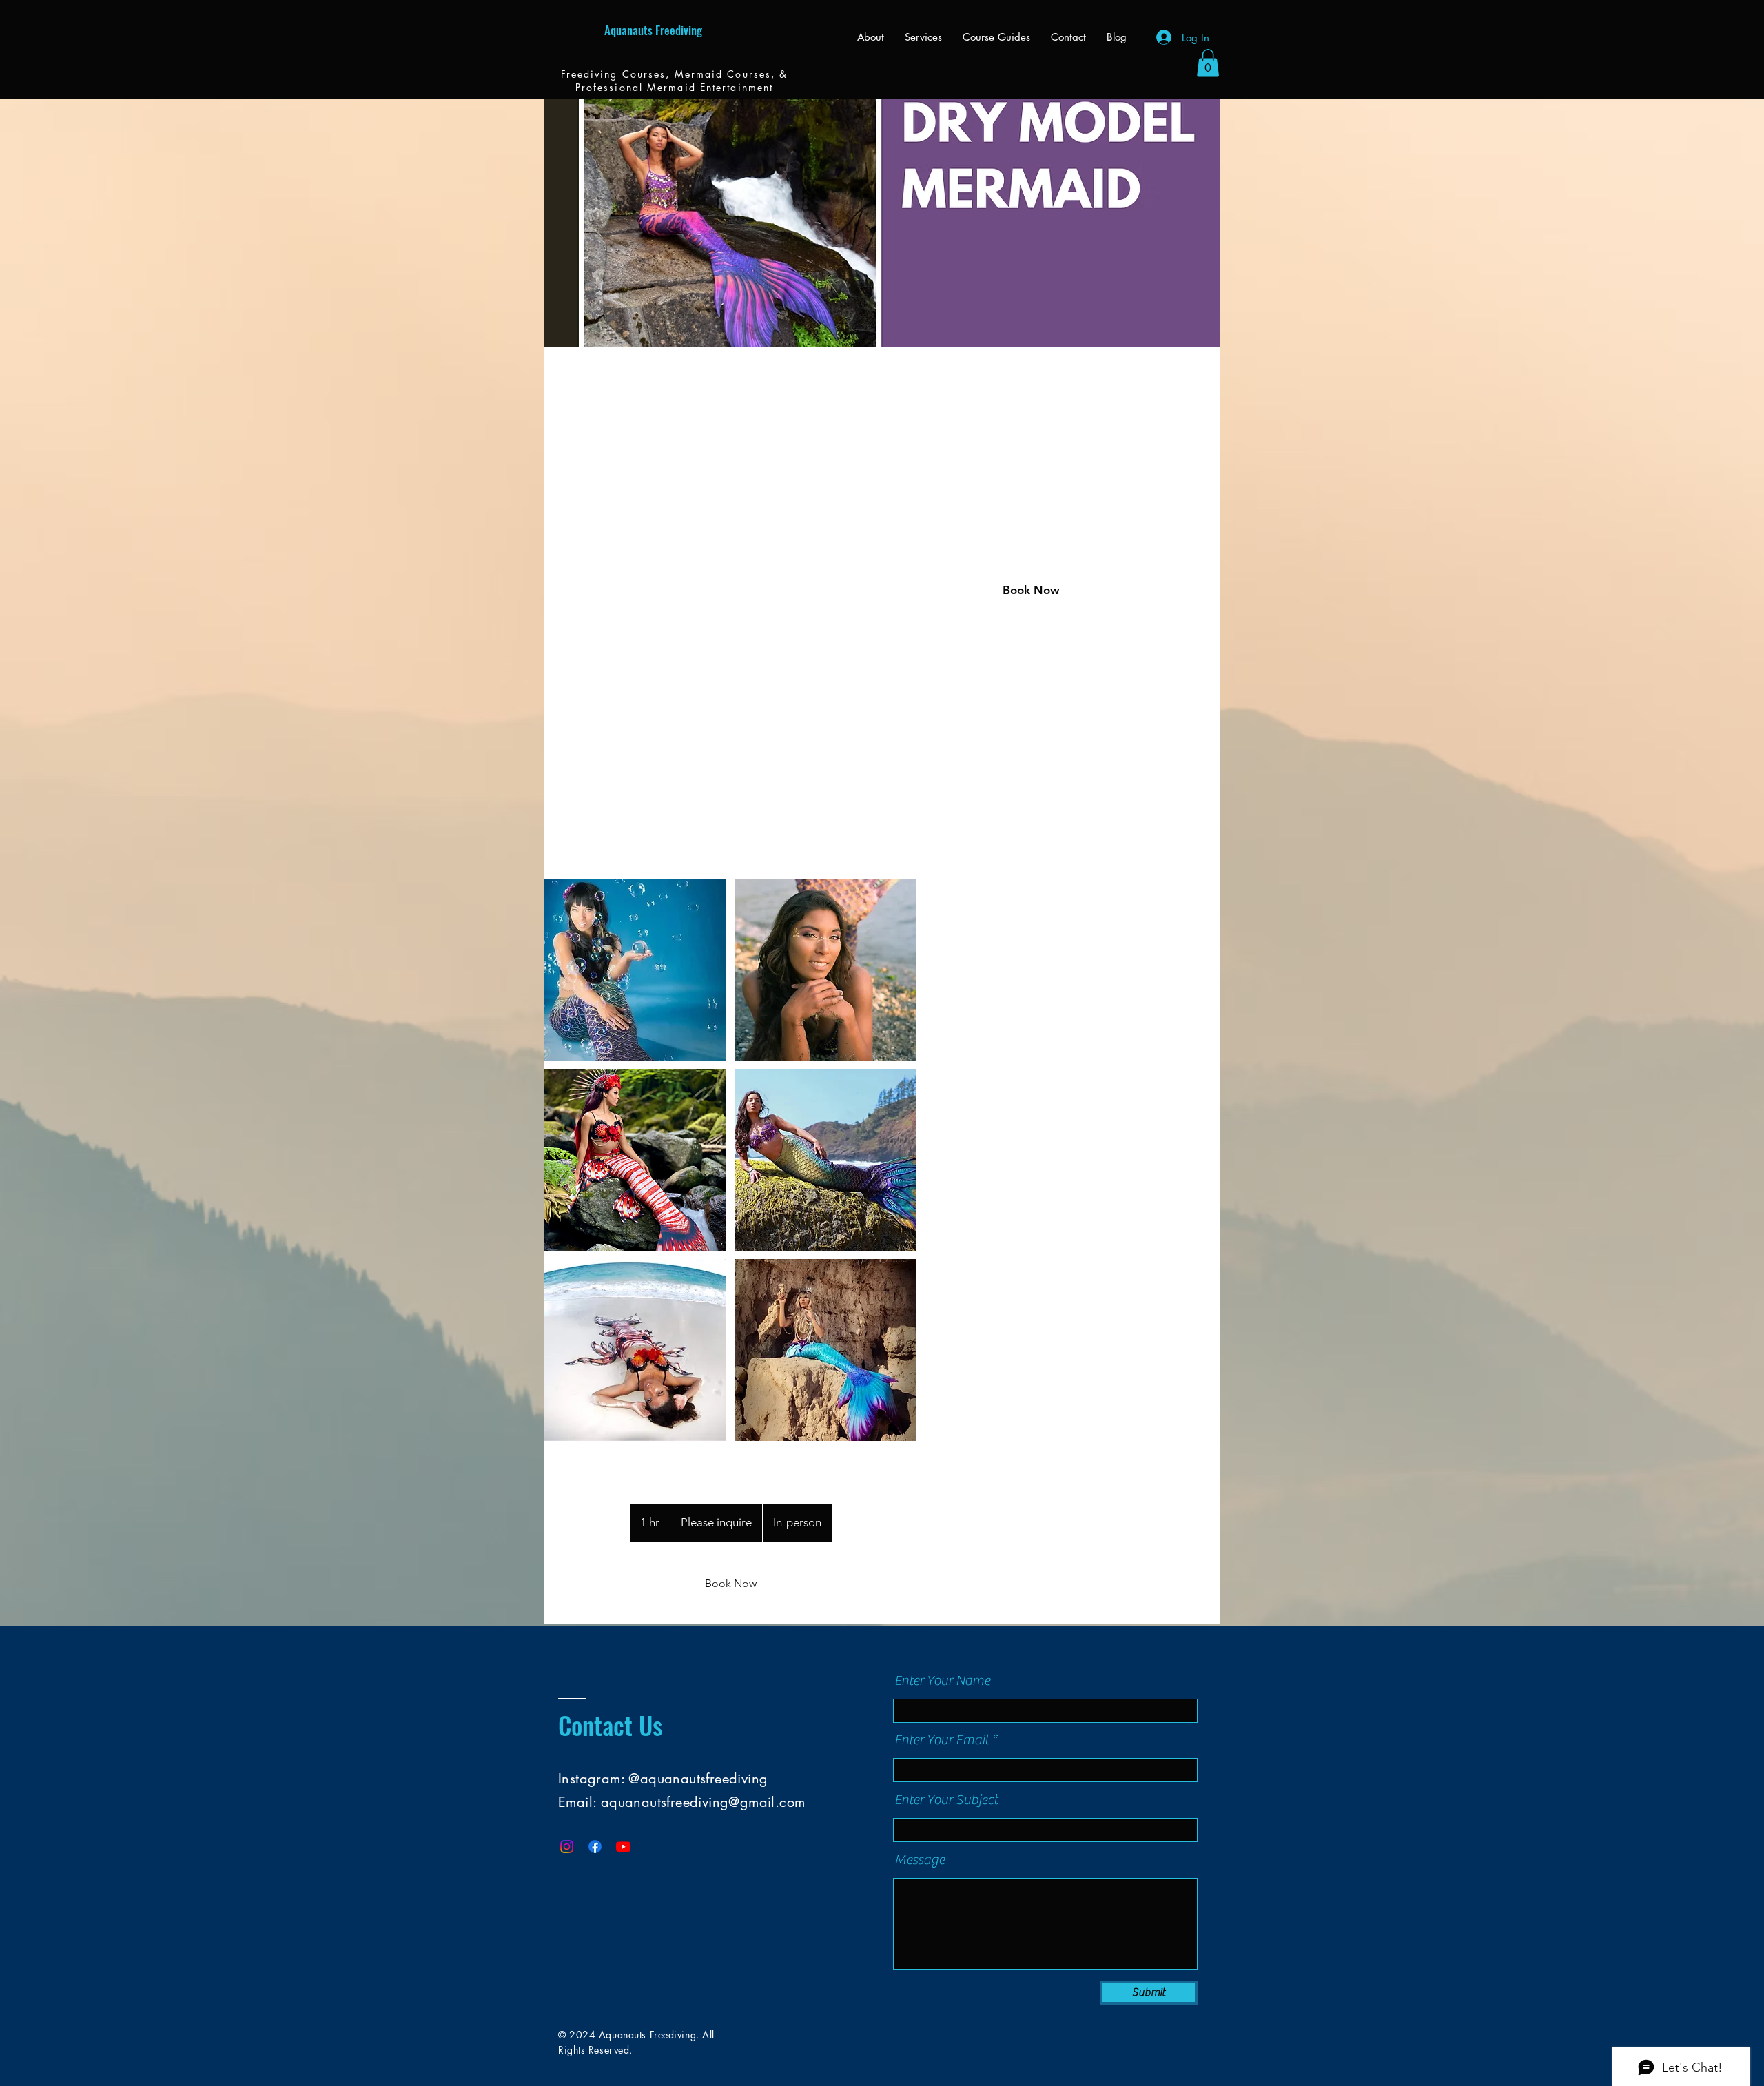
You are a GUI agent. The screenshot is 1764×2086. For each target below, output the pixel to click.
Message (920, 1860)
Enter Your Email (942, 1740)
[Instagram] (567, 1847)
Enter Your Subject (946, 1800)
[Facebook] (595, 1847)
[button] (1208, 63)
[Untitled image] (635, 970)
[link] (730, 1584)
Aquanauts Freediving (653, 30)
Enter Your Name (942, 1681)
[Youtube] (623, 1847)
